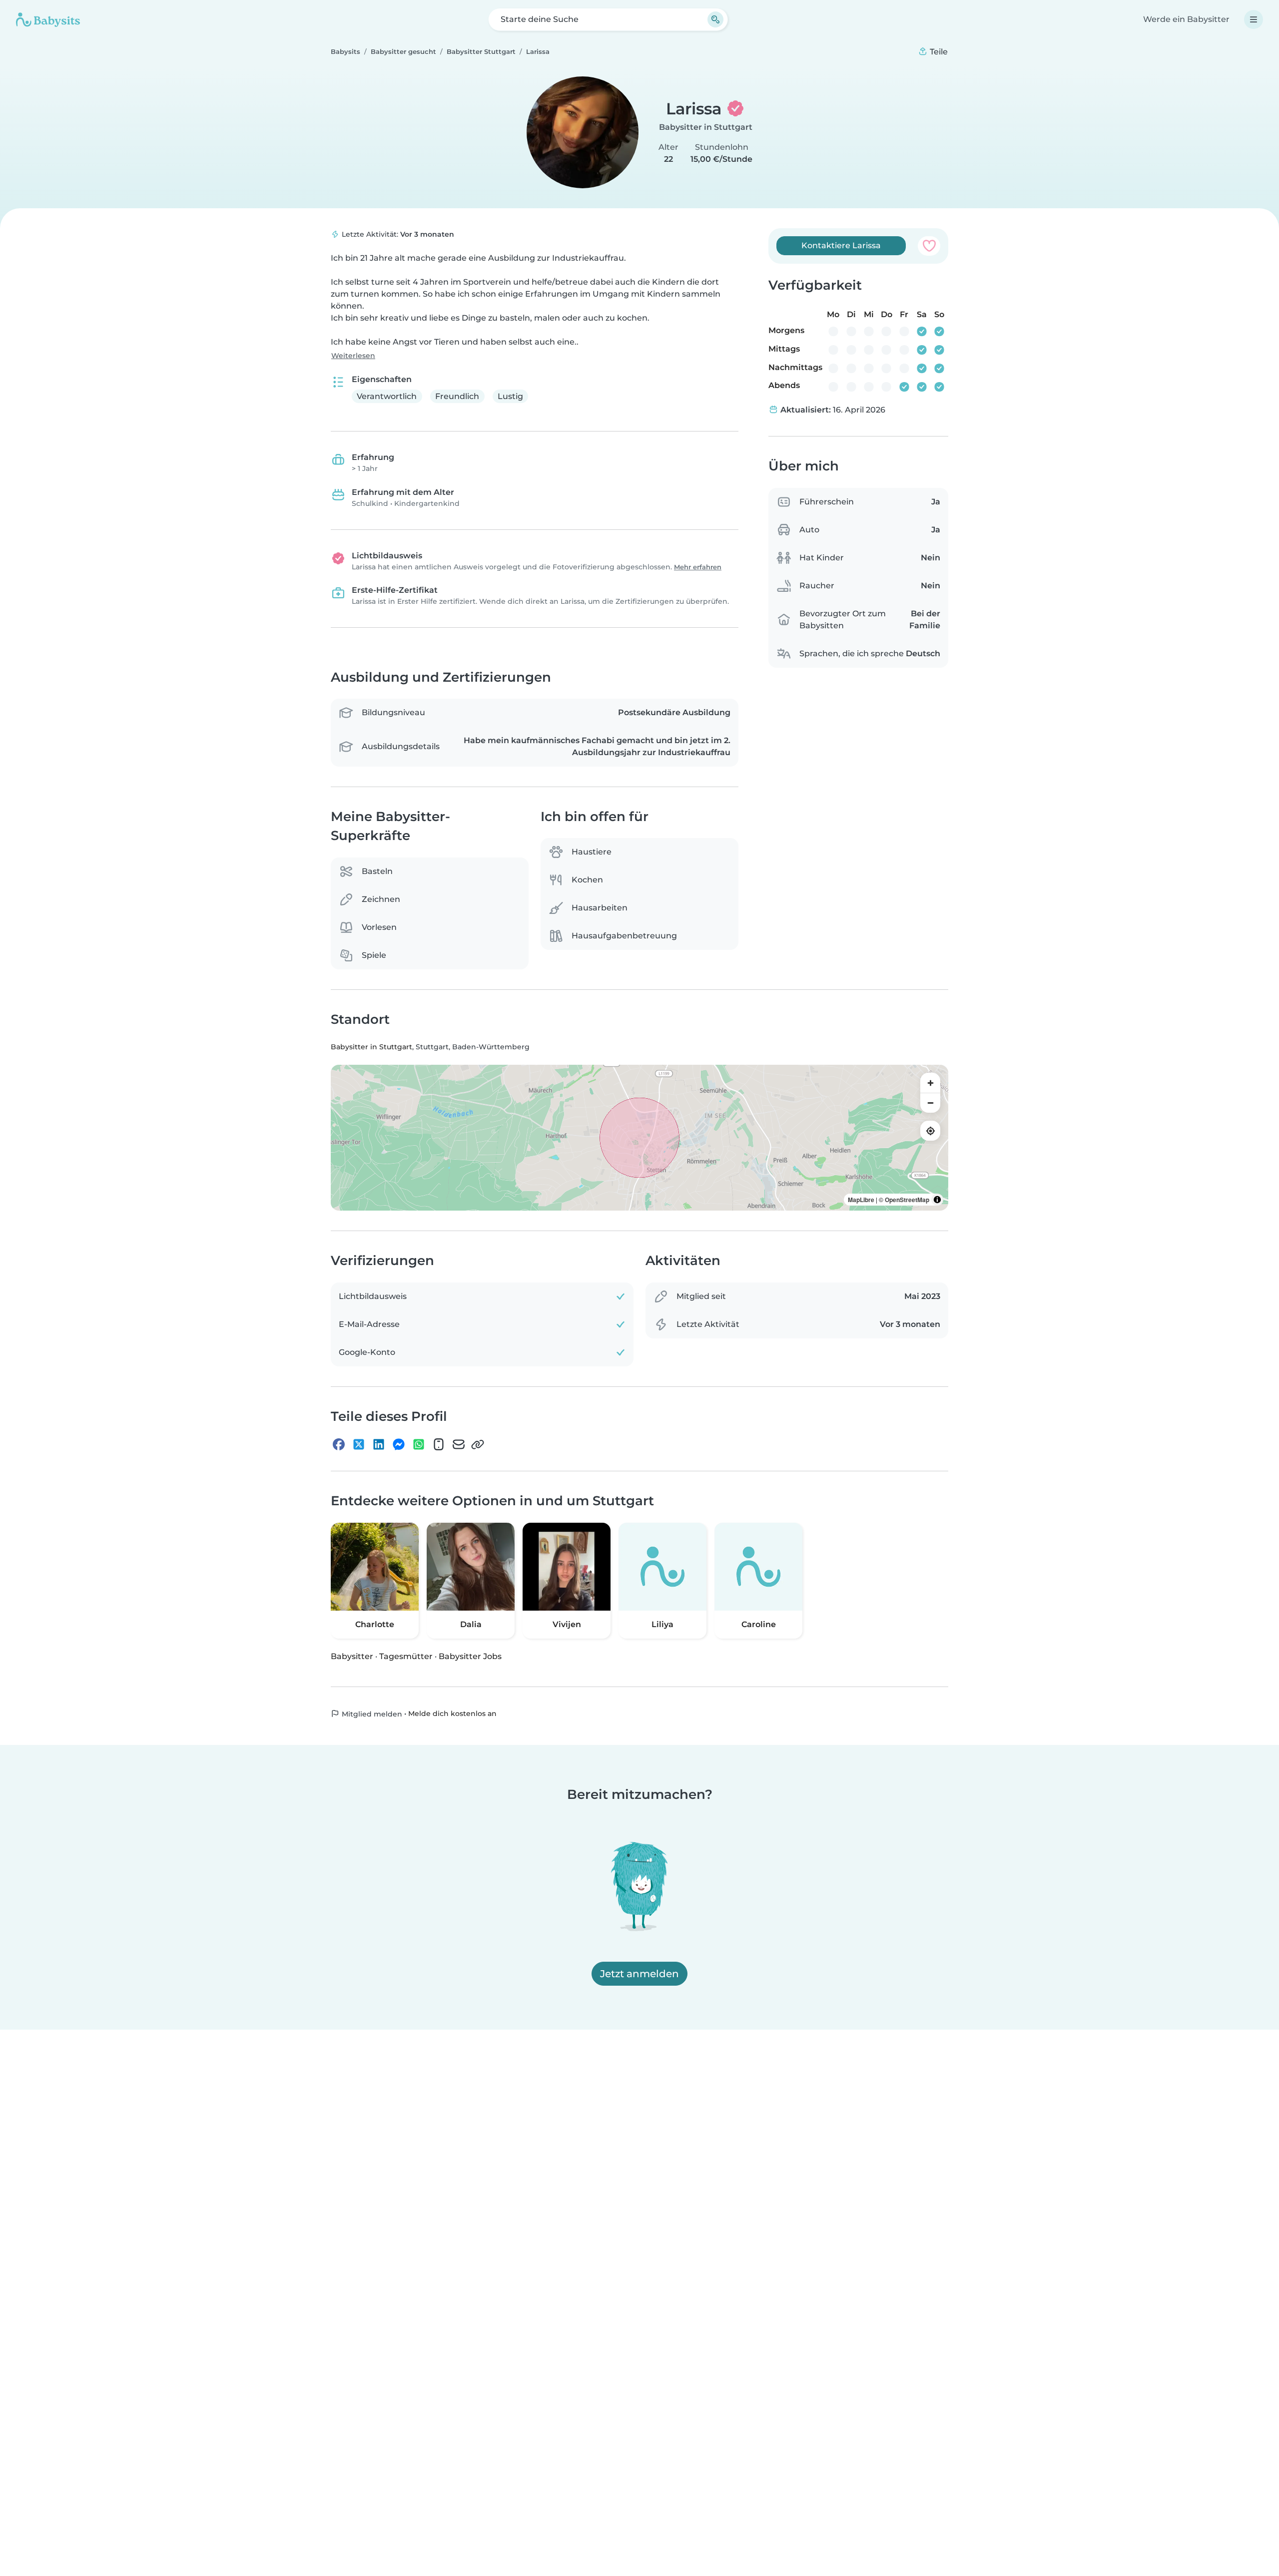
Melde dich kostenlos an (452, 1714)
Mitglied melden (371, 1714)
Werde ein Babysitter (1186, 19)
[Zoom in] (930, 1083)
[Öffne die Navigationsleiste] (1254, 19)
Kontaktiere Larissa (841, 245)
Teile (938, 52)
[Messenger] (399, 1444)
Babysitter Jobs (470, 1656)
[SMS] (439, 1444)
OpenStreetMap (907, 1200)
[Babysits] (48, 19)
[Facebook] (339, 1444)
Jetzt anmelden (639, 1974)
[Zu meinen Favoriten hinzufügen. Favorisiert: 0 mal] (929, 246)
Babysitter (352, 1656)
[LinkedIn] (379, 1444)
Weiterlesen (353, 356)
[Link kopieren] (478, 1444)
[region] (639, 1138)
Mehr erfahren (698, 567)
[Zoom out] (930, 1103)
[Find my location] (930, 1131)
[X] (359, 1444)
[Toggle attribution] (937, 1200)
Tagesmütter (406, 1656)
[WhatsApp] (419, 1444)
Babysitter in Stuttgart (706, 127)
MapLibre (861, 1200)
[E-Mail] (459, 1444)
